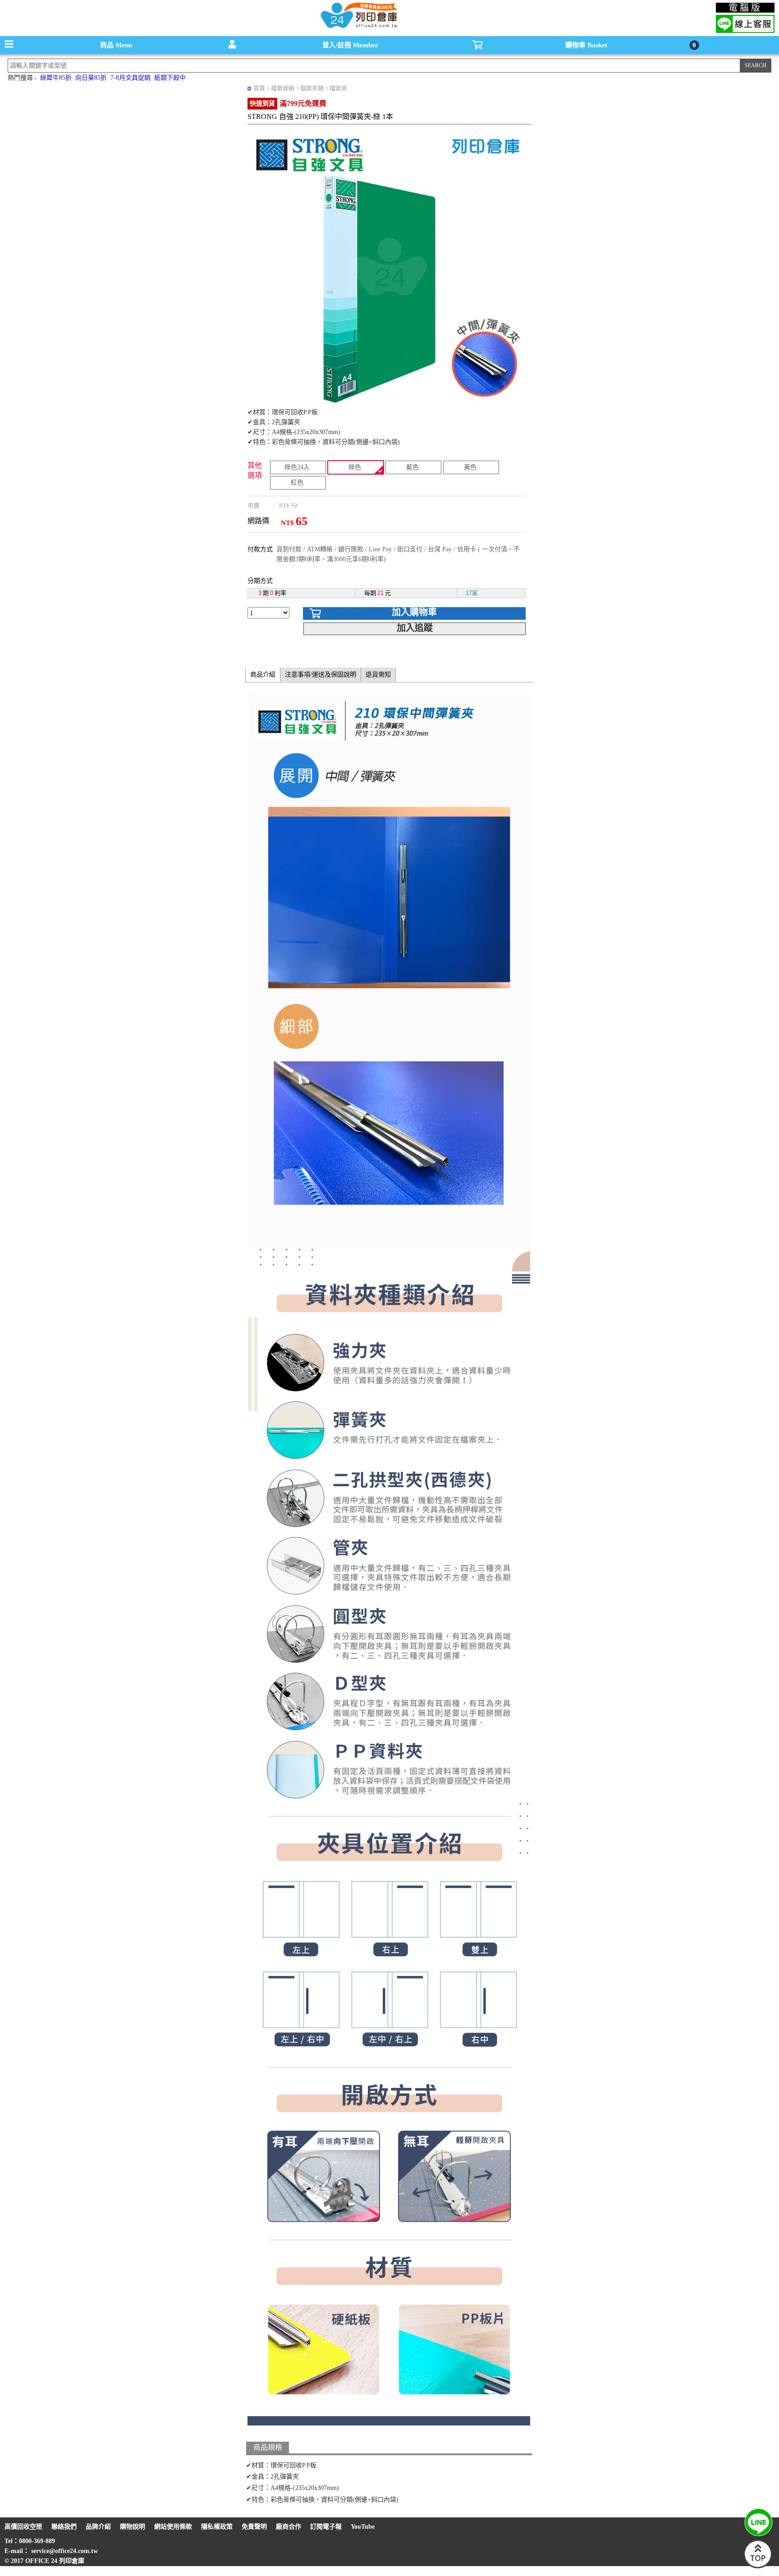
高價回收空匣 (23, 2527)
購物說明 (133, 2527)
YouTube (363, 2527)
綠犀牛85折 (56, 78)
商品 (116, 45)
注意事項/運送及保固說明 (321, 675)
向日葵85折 (91, 78)
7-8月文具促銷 (131, 78)
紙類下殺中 (170, 78)
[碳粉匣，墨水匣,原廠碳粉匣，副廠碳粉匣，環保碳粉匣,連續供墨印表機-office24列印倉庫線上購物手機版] (358, 27)
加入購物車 (414, 612)
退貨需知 (378, 675)
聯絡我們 (64, 2527)
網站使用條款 (173, 2527)
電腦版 (745, 8)
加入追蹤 (415, 628)
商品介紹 (263, 675)
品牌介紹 (98, 2527)
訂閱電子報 (326, 2527)
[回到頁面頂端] (758, 2566)
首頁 (259, 88)
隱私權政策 (217, 2527)
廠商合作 (289, 2527)
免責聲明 (254, 2527)
